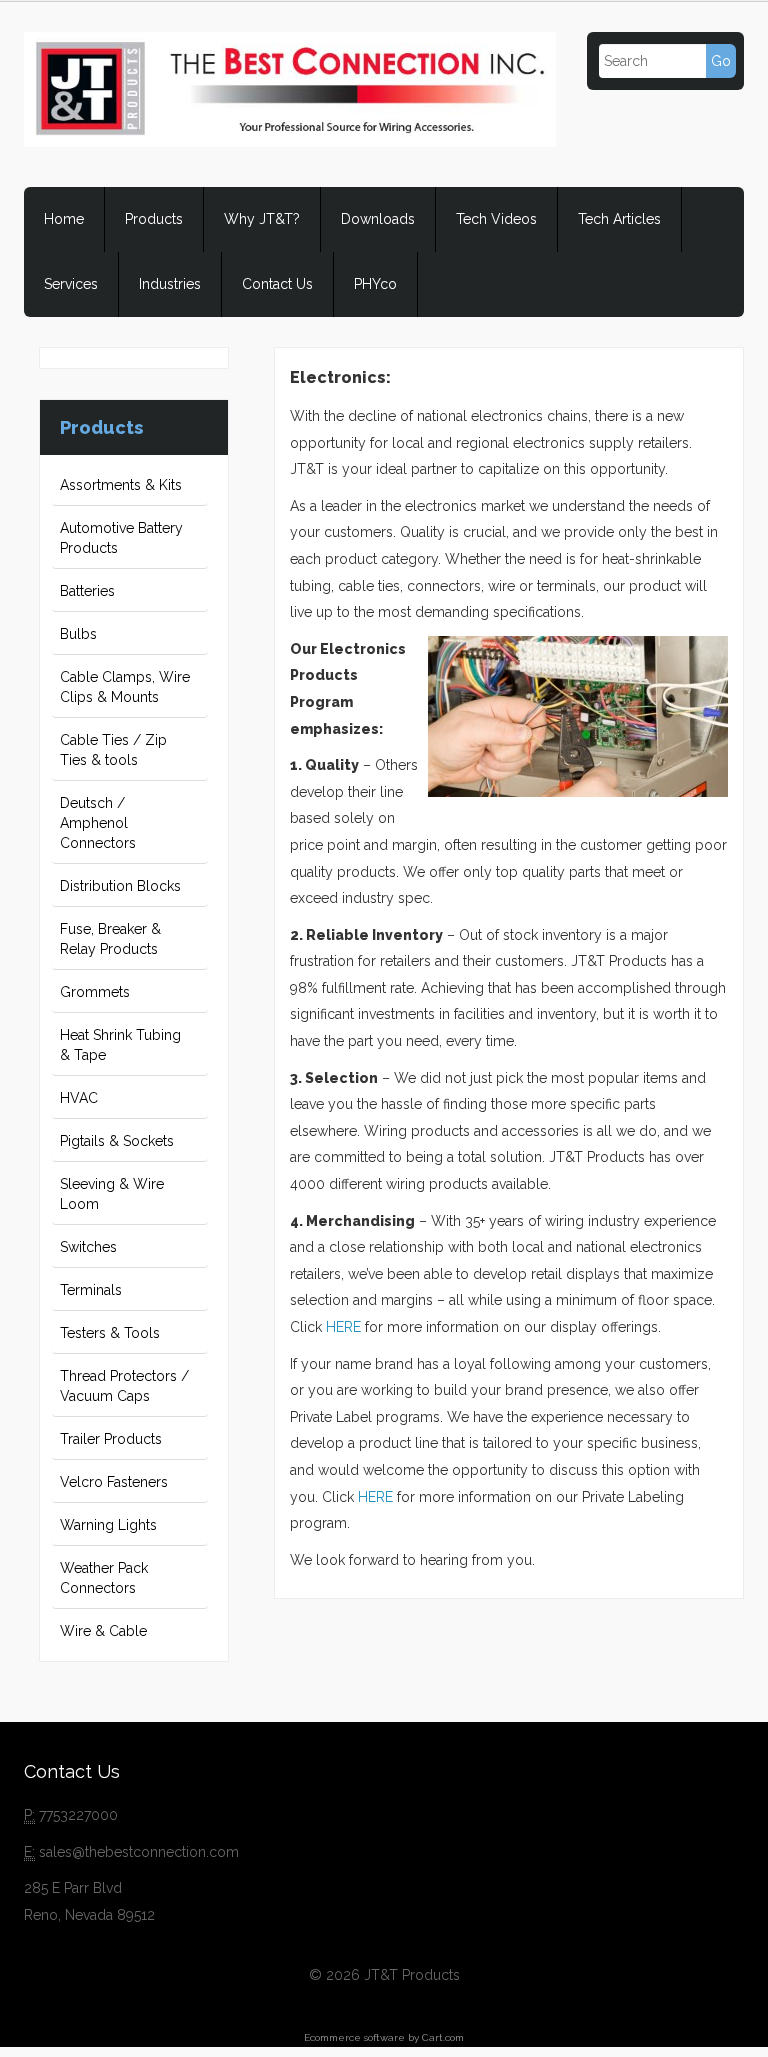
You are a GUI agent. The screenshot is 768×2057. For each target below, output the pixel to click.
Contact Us (277, 284)
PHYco (375, 284)
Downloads (378, 219)
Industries (170, 284)
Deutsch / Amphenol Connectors (98, 823)
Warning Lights (108, 1525)
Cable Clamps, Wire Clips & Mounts (125, 687)
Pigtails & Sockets (117, 1141)
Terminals (91, 1290)
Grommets (95, 992)
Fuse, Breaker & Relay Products (110, 939)
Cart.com (443, 2037)
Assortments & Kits (121, 485)
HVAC (79, 1098)
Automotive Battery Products (121, 538)
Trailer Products (111, 1439)
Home (64, 219)
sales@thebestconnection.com (139, 1852)
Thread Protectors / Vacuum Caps (124, 1386)
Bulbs (78, 634)
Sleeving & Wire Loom (112, 1194)
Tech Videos (496, 219)
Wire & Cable (103, 1631)
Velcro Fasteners (114, 1482)
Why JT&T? (262, 219)
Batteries (87, 591)
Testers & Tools (110, 1333)
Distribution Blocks (120, 886)
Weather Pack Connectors (104, 1578)
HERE (343, 1327)
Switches (88, 1247)
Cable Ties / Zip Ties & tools (113, 750)
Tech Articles (619, 219)
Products (154, 219)
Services (71, 284)
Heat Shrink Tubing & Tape (120, 1045)
